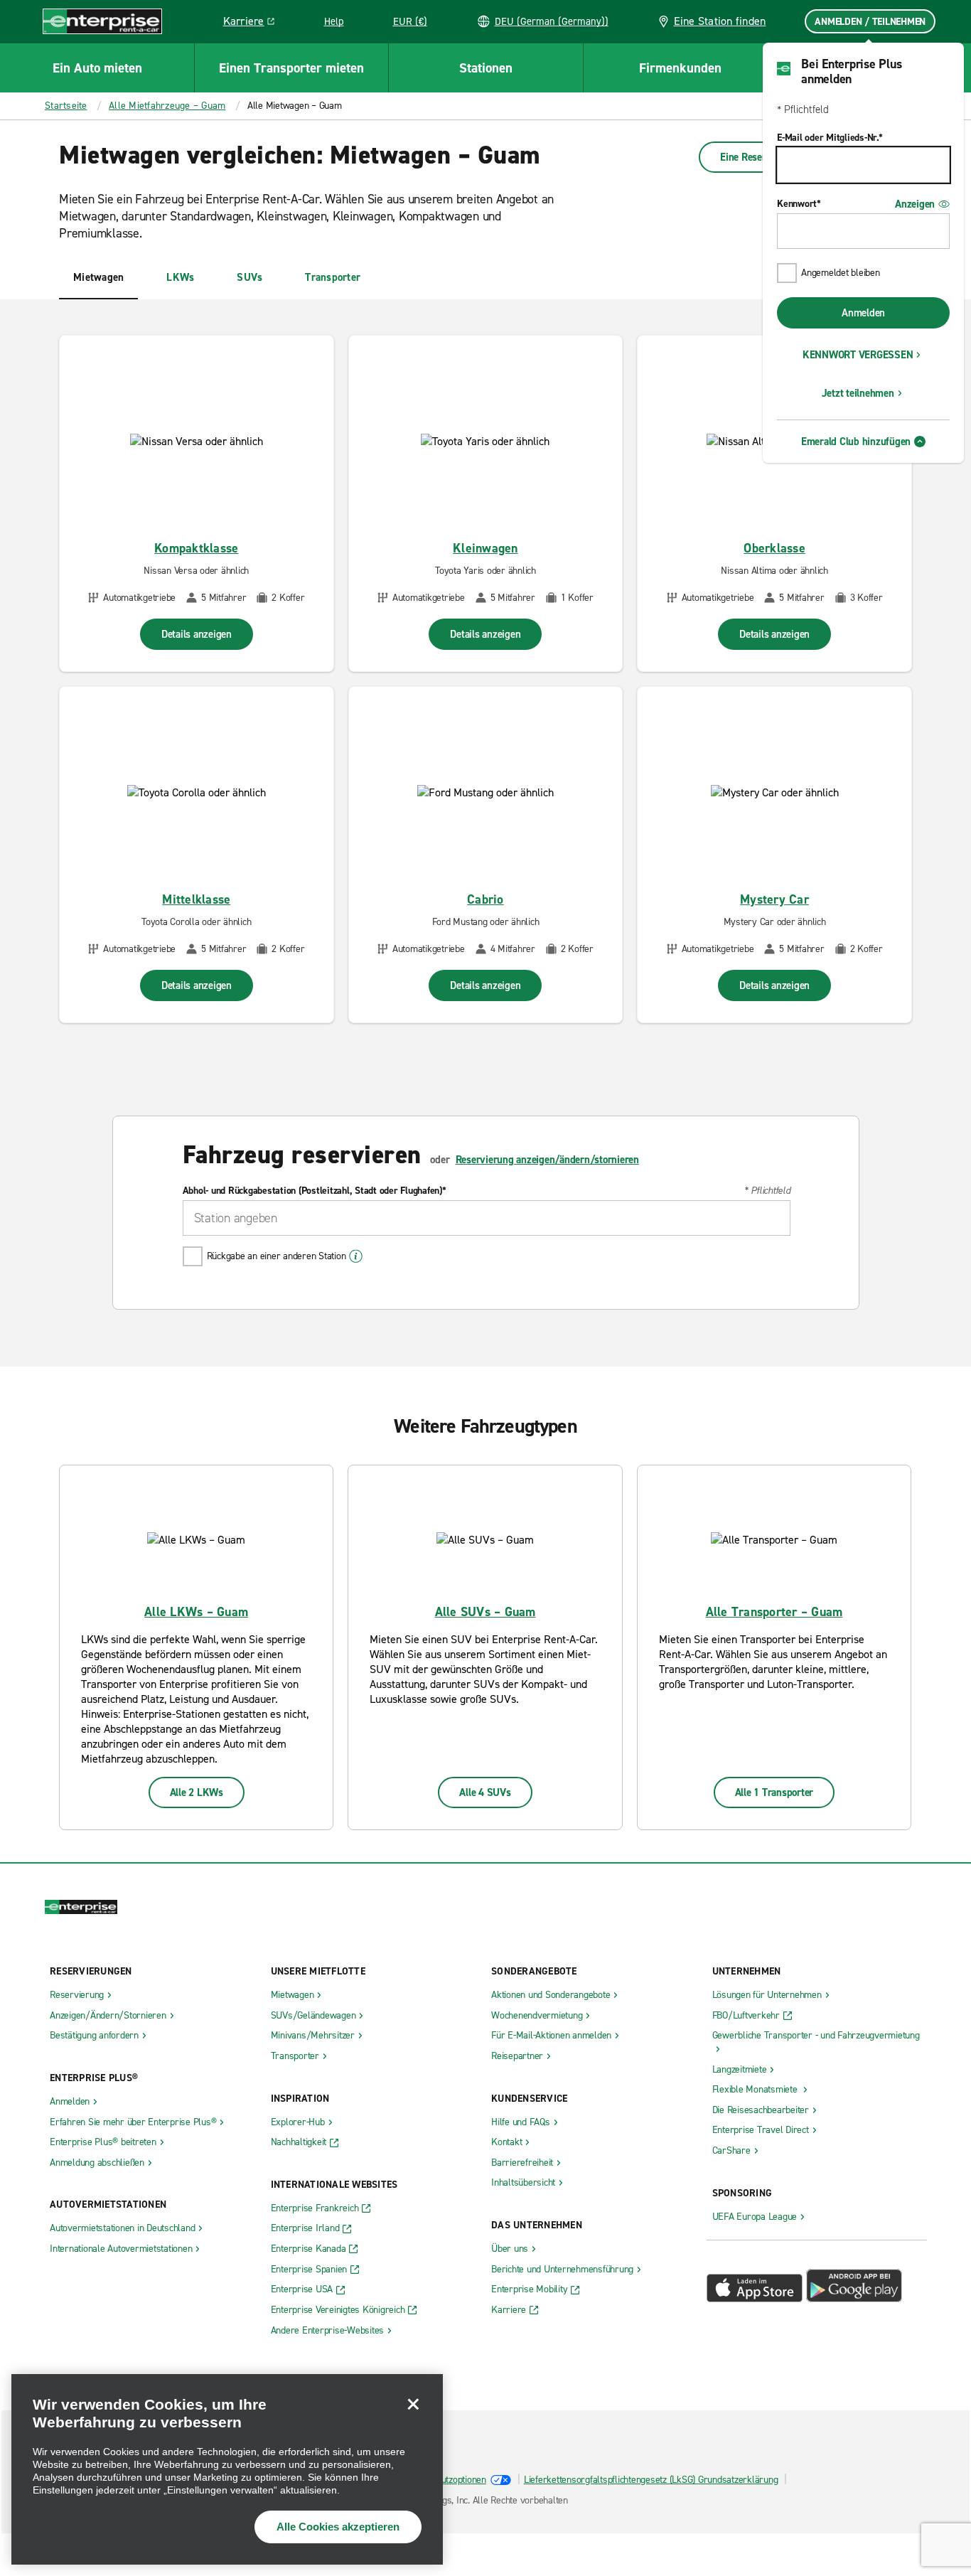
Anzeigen (915, 204)
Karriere (254, 23)
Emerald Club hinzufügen (856, 442)
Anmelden (863, 313)
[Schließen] (413, 2404)
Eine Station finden (720, 21)
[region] (227, 2469)
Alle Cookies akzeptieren (338, 2527)
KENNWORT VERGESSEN (858, 355)
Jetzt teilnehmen (858, 393)
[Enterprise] (102, 21)
